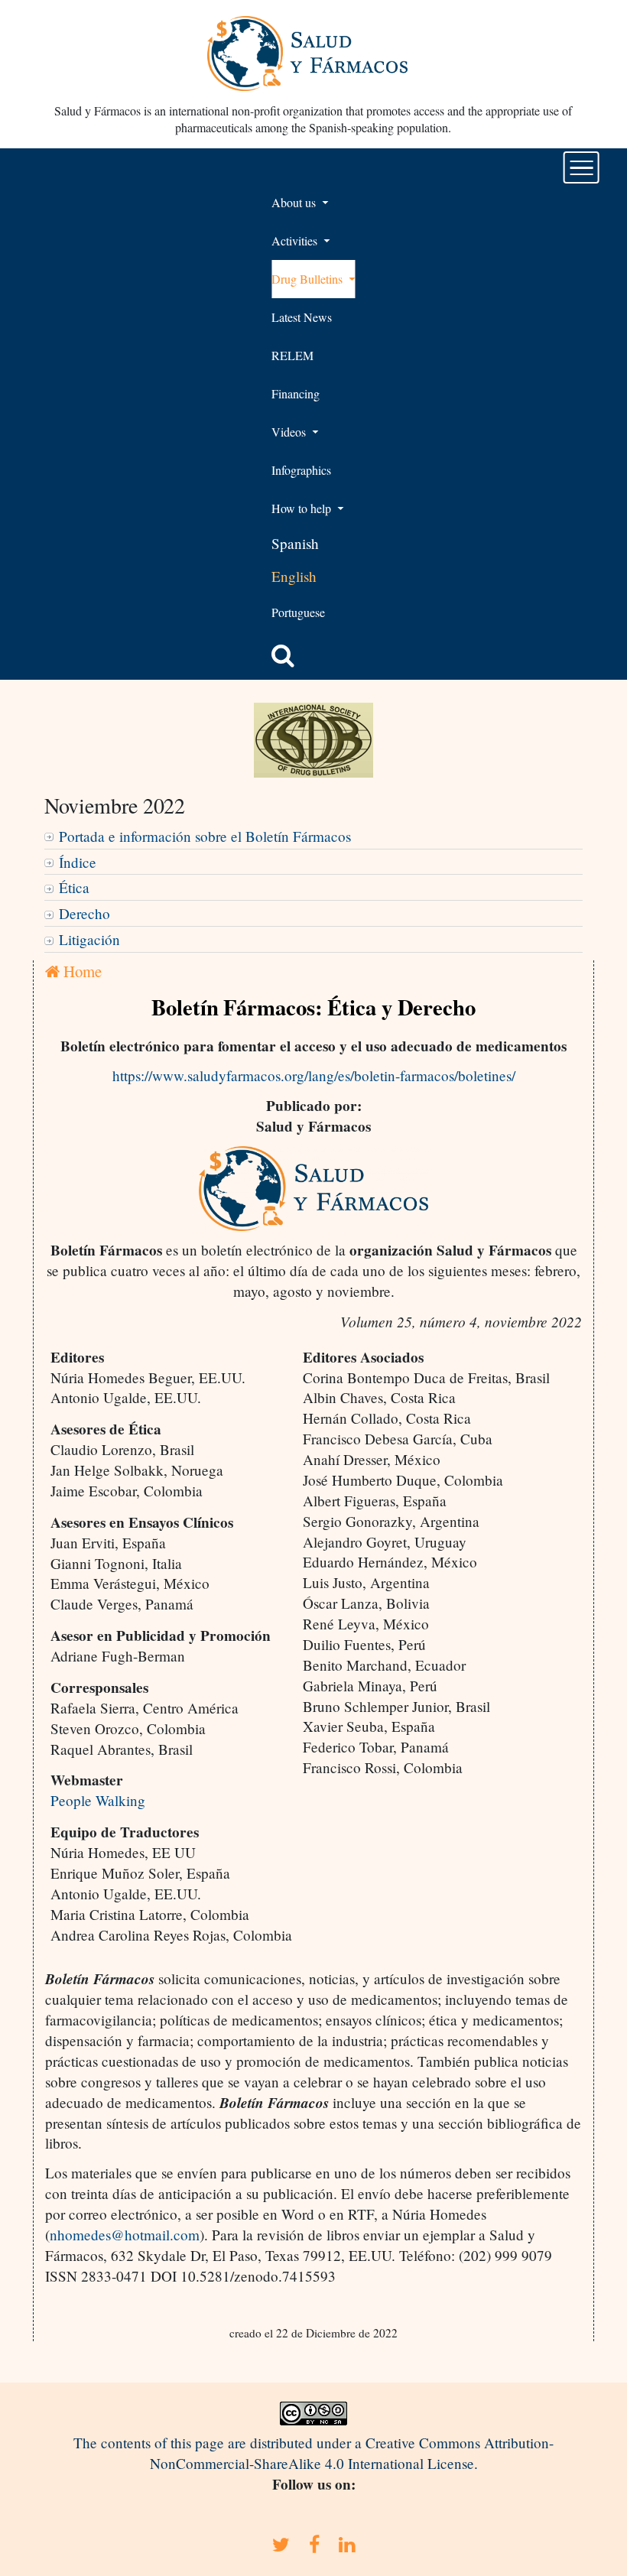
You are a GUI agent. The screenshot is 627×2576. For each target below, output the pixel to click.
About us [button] (295, 202)
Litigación (89, 939)
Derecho (84, 913)
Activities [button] (296, 240)
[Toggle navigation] (582, 167)
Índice (78, 862)
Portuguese (298, 612)
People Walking (98, 1800)
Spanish (295, 543)
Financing (296, 393)
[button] (283, 655)
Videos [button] (290, 432)
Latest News (302, 317)
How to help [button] (303, 508)
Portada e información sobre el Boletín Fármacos (205, 836)
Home (81, 971)
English (294, 576)
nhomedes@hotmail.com (125, 2235)
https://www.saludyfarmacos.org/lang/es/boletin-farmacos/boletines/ (314, 1075)
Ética (74, 887)
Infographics (301, 470)
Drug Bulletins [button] (309, 279)
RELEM (292, 355)
